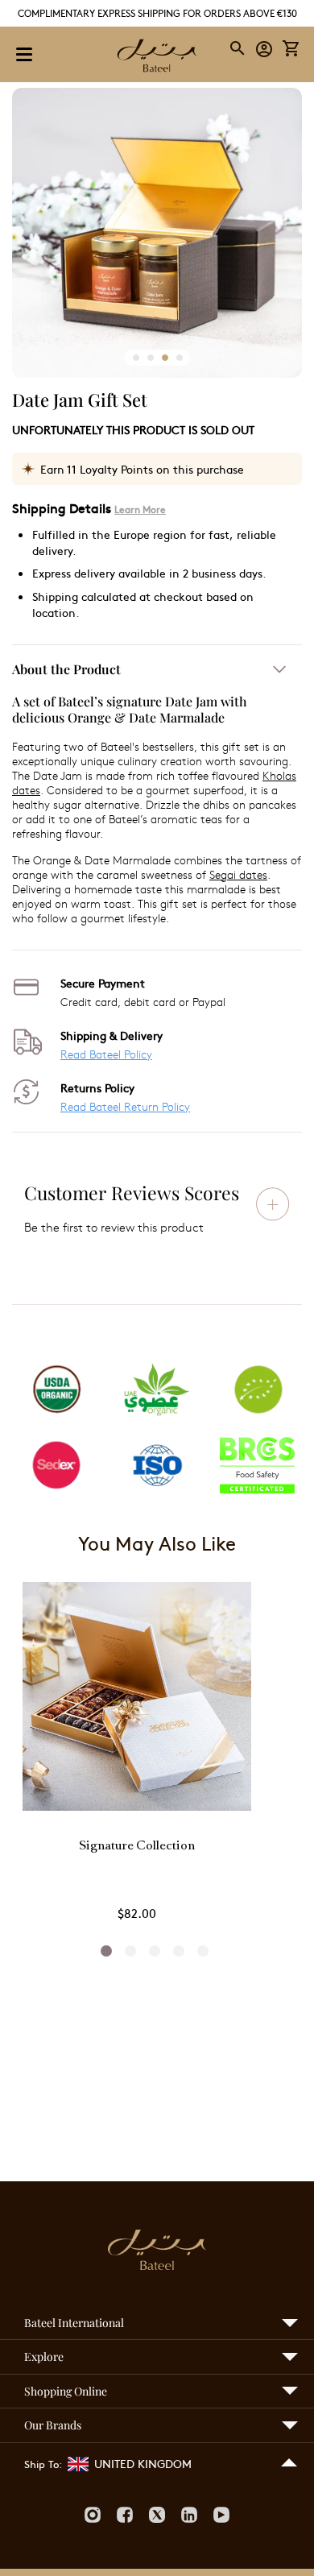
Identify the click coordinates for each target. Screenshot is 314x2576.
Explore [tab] (44, 2357)
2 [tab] (130, 1951)
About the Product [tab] (66, 669)
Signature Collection (137, 1847)
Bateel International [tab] (74, 2323)
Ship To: (43, 2464)
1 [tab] (106, 1951)
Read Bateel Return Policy (125, 1106)
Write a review (273, 1203)
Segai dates (238, 874)
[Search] (238, 48)
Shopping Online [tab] (66, 2391)
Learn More (140, 509)
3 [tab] (155, 1951)
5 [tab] (203, 1951)
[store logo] (157, 57)
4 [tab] (179, 1951)
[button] (264, 48)
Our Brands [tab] (53, 2425)
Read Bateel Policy (106, 1054)
